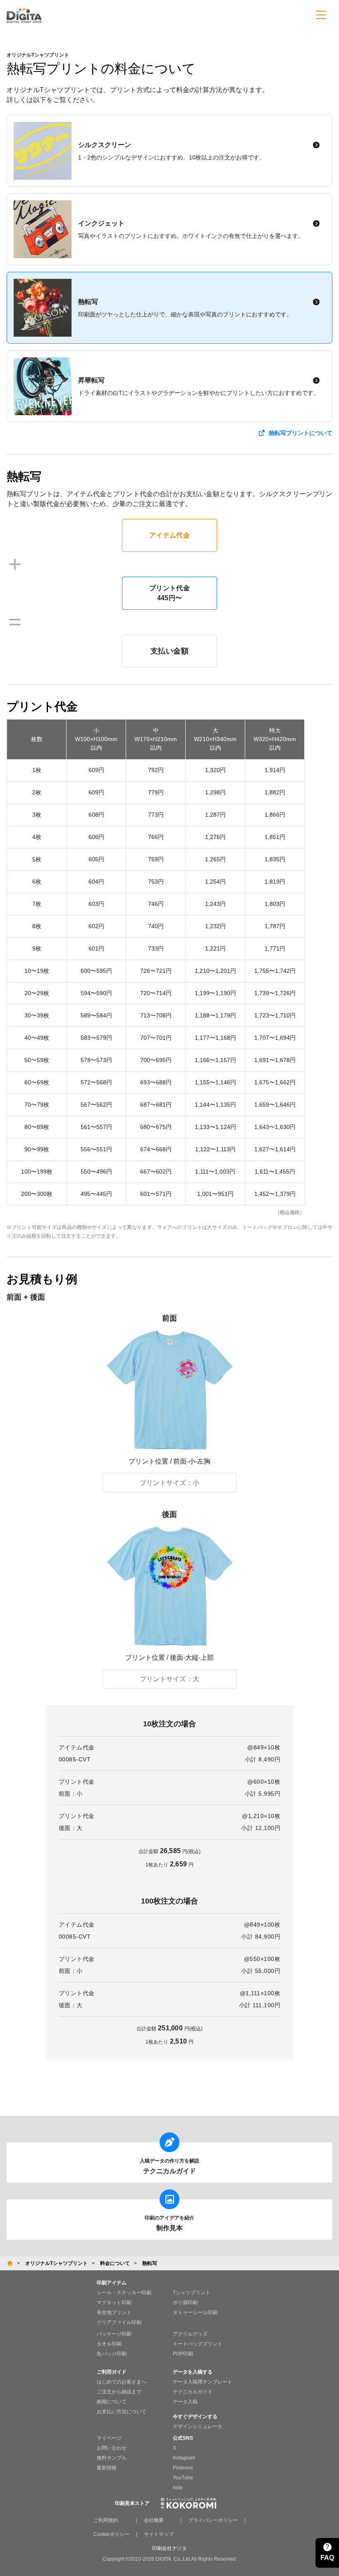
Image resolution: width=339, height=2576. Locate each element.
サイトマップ (159, 2534)
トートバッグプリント (198, 2344)
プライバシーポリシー (213, 2520)
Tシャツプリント (192, 2293)
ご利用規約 (106, 2520)
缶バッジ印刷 (112, 2354)
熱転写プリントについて (301, 433)
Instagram (184, 2458)
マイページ (109, 2438)
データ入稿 (185, 2402)
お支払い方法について (122, 2412)
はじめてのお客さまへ (122, 2382)
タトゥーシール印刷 (195, 2312)
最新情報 (107, 2468)
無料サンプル (112, 2458)
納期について (112, 2402)
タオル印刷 (109, 2344)
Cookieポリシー (111, 2534)
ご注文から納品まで (119, 2392)
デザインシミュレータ (198, 2426)
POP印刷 (183, 2354)
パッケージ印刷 (114, 2334)
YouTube (183, 2478)
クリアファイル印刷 (119, 2322)
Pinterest (183, 2468)
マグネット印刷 (114, 2303)
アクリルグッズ (190, 2334)
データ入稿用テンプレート (203, 2382)
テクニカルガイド (193, 2392)
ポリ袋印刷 (185, 2303)
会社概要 (154, 2520)
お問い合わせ (112, 2448)
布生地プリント (114, 2312)
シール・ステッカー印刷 (124, 2293)
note (178, 2488)
